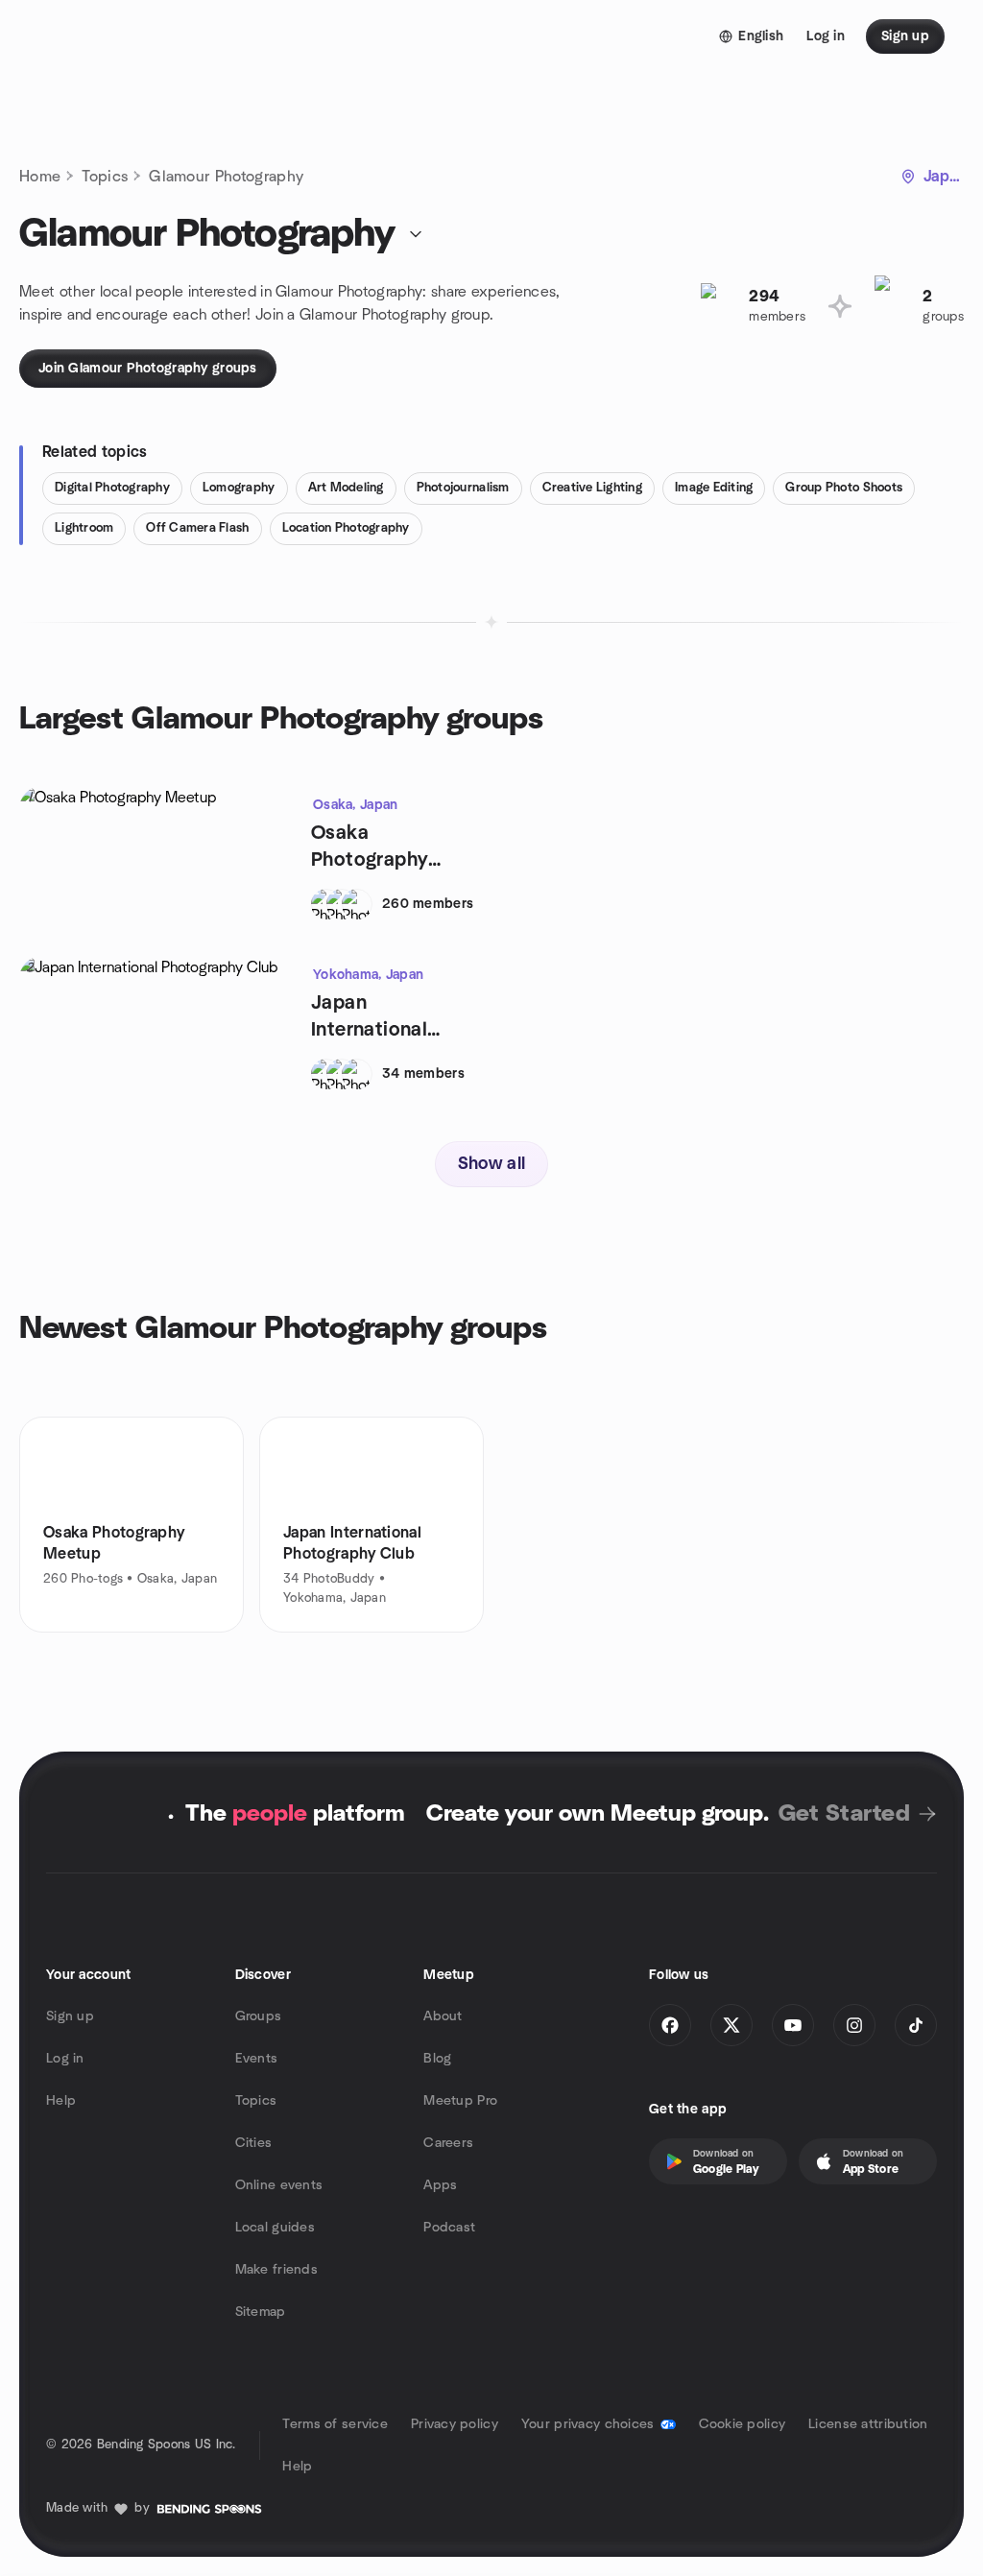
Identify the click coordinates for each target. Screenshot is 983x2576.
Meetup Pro (460, 2101)
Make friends (276, 2270)
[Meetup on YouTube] (793, 2025)
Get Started (844, 1814)
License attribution (868, 2424)
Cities (254, 2143)
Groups (259, 2016)
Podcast (449, 2228)
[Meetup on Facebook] (670, 2025)
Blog (437, 2059)
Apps (440, 2185)
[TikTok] (916, 2025)
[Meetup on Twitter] (731, 2025)
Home (40, 177)
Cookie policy (743, 2424)
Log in (65, 2059)
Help (61, 2101)
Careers (448, 2143)
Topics (105, 177)
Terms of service (335, 2424)
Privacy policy (455, 2424)
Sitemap (261, 2312)
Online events (279, 2185)
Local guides (275, 2228)
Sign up (70, 2016)
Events (257, 2059)
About (443, 2016)
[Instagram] (854, 2025)
